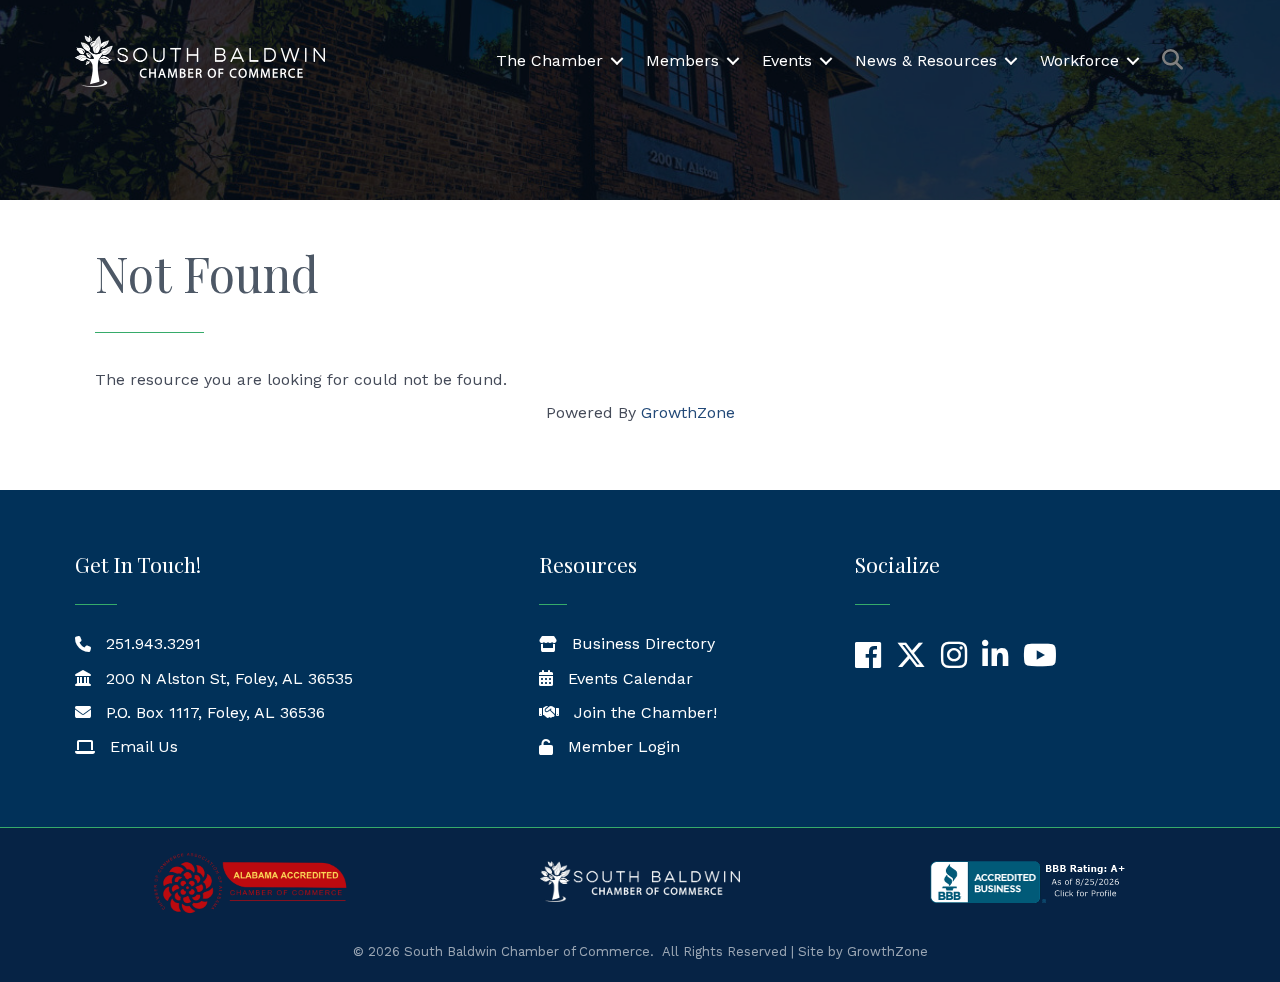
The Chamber (549, 60)
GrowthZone (688, 412)
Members (682, 60)
